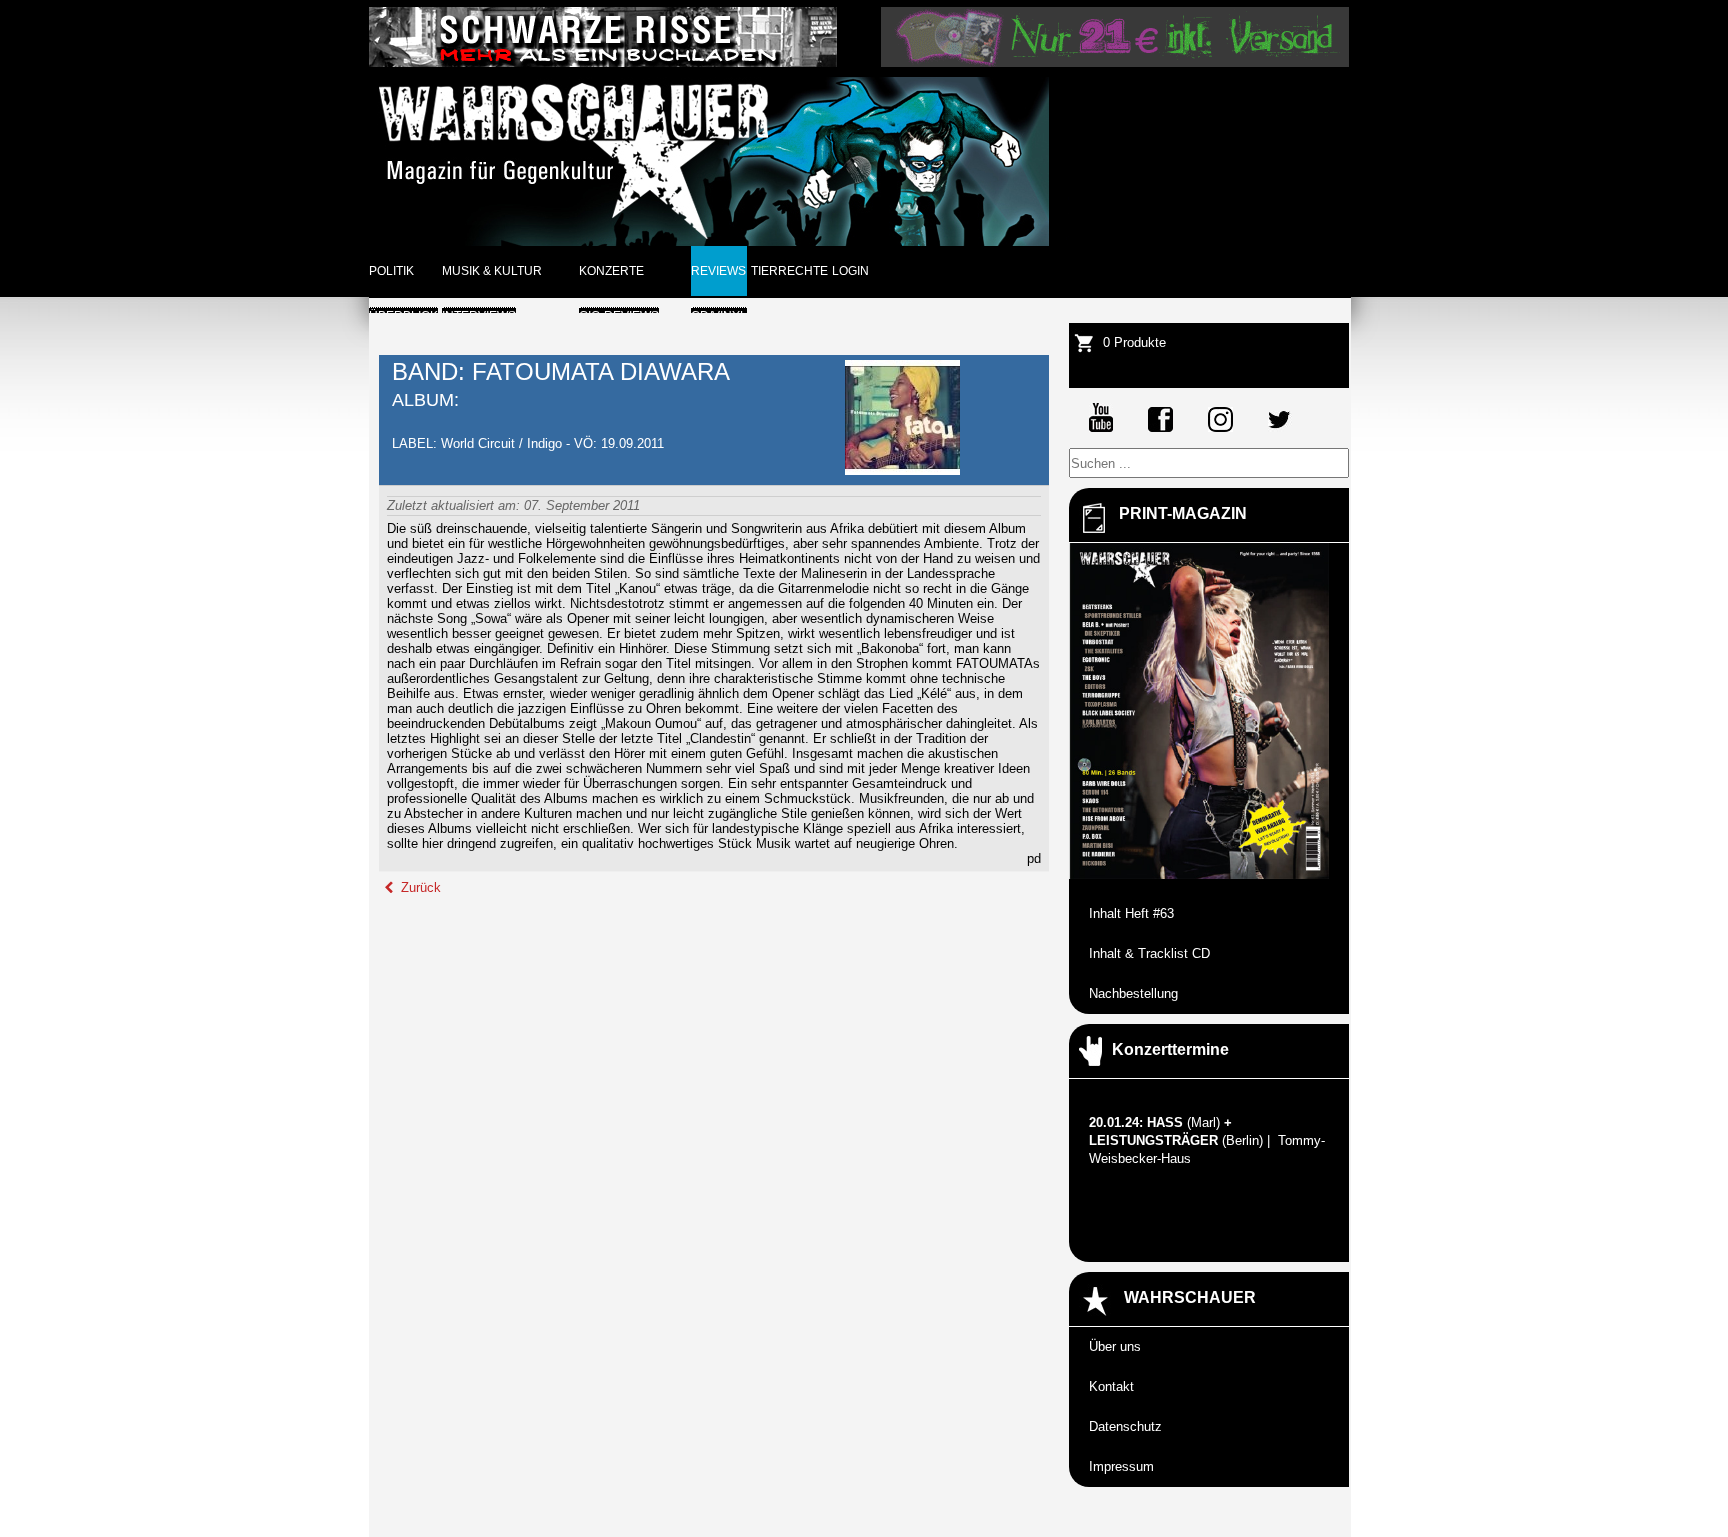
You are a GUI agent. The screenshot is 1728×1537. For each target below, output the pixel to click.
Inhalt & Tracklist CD (1149, 953)
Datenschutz (1125, 1426)
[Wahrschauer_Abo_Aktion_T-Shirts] (1115, 62)
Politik (391, 271)
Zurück (419, 887)
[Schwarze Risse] (603, 62)
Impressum (1121, 1466)
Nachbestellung (1133, 993)
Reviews (718, 271)
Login (850, 271)
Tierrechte (789, 271)
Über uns (1115, 1346)
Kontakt (1111, 1386)
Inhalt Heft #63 (1131, 913)
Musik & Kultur (492, 271)
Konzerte (611, 271)
